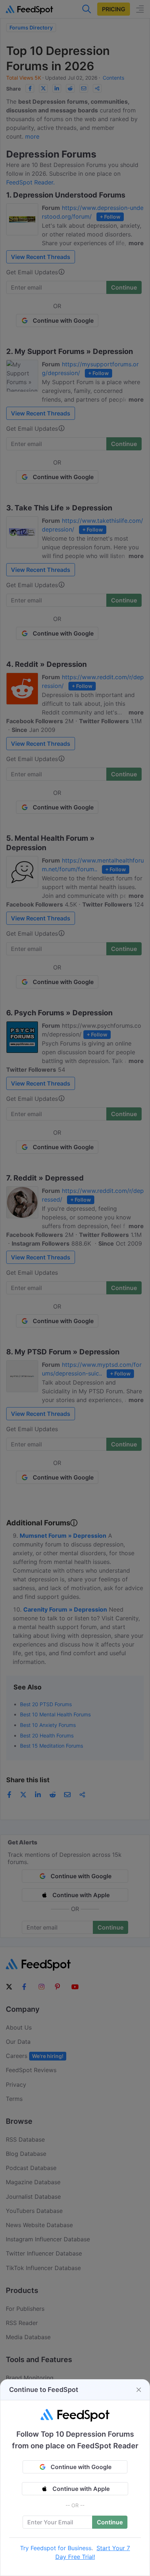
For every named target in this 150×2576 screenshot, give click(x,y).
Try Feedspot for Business (56, 2548)
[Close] (139, 2390)
